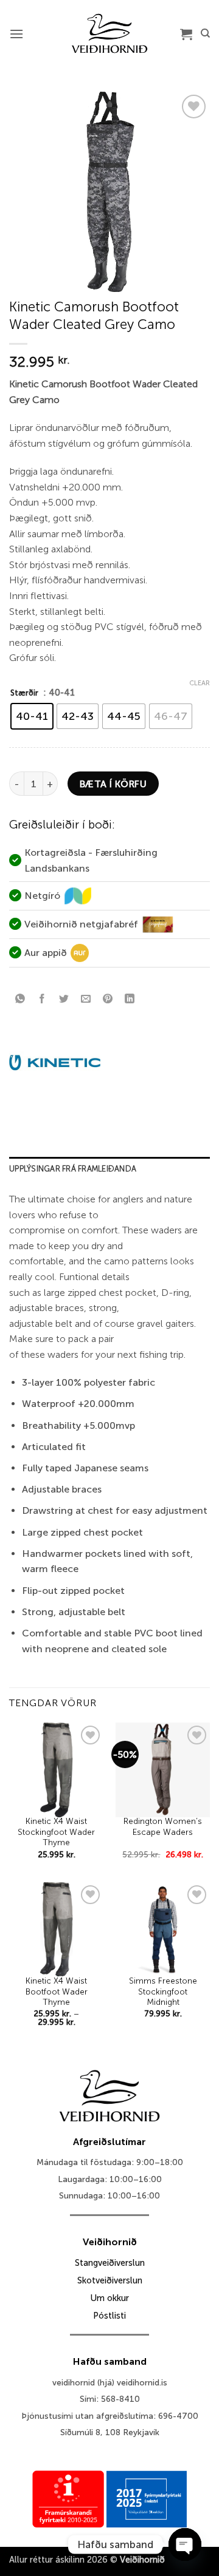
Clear (200, 683)
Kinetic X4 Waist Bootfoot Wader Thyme (57, 1991)
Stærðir (24, 693)
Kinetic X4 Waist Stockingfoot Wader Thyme (56, 1832)
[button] (16, 34)
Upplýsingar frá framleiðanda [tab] (73, 1169)
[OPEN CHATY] (185, 2544)
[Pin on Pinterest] (108, 999)
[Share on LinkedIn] (130, 999)
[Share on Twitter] (64, 999)
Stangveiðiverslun (110, 2263)
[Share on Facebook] (42, 999)
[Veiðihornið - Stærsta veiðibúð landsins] (110, 33)
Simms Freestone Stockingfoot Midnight (163, 1991)
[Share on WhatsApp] (20, 999)
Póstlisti (109, 2316)
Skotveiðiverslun (110, 2280)
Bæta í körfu (113, 784)
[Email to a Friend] (86, 999)
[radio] (32, 716)
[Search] (205, 33)
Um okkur (109, 2298)
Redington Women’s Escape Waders (163, 1827)
